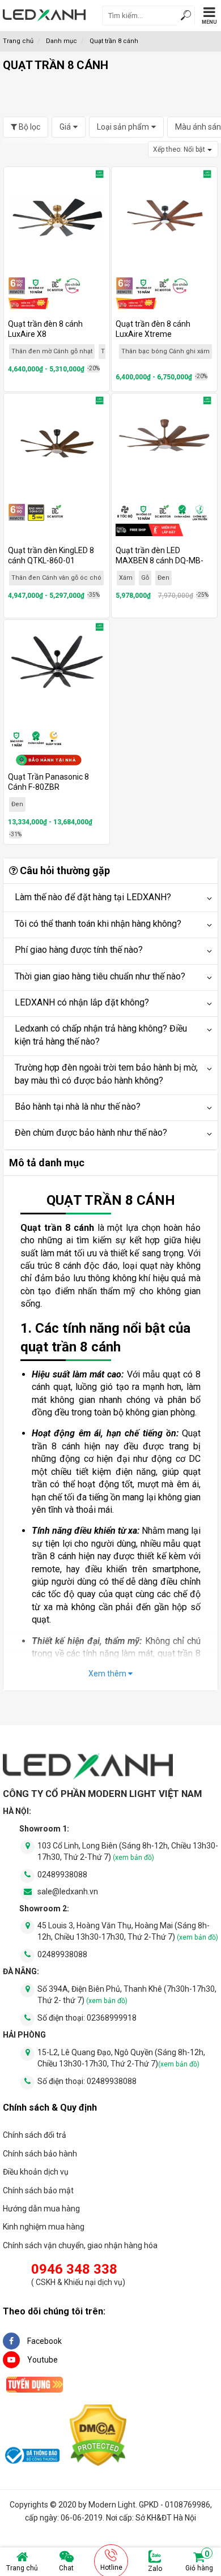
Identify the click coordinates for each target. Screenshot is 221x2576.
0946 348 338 (74, 2269)
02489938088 (62, 1875)
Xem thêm (108, 1674)
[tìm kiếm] (186, 17)
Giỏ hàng (199, 2561)
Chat (66, 2568)
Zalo (155, 2569)
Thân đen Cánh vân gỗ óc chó (56, 578)
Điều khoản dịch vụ (36, 2172)
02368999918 (112, 2018)
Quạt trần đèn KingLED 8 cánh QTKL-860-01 (51, 555)
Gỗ (145, 578)
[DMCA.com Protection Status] (98, 2437)
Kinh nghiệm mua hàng (44, 2227)
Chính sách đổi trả (35, 2135)
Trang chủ (22, 2568)
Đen (163, 578)
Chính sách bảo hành (40, 2154)
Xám (126, 578)
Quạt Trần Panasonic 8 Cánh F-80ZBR (48, 782)
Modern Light (112, 2505)
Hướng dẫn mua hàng (41, 2209)
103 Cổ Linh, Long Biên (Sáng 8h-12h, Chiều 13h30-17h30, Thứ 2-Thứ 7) (128, 1851)
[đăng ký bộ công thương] (31, 2457)
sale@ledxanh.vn (68, 1892)
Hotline (111, 2568)
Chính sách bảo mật (38, 2190)
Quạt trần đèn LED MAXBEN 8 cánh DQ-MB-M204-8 (160, 560)
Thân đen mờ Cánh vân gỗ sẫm (164, 355)
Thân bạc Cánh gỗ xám (68, 351)
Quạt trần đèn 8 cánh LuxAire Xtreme (153, 329)
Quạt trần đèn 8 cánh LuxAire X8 (45, 329)
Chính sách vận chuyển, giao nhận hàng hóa (80, 2245)
